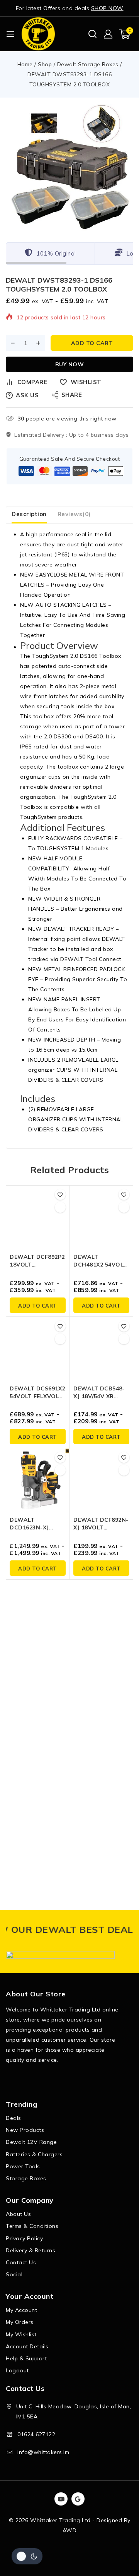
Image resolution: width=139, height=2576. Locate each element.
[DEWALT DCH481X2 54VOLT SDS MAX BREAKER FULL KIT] (101, 1217)
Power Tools (23, 2166)
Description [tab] (29, 514)
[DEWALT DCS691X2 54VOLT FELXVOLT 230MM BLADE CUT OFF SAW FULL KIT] (38, 1349)
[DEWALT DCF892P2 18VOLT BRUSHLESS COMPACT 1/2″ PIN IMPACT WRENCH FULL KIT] (38, 1217)
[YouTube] (61, 2499)
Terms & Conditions (32, 2226)
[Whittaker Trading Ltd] (38, 34)
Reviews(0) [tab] (74, 514)
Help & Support (26, 2358)
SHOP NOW (107, 8)
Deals (14, 2118)
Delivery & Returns (31, 2250)
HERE (125, 1929)
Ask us (27, 395)
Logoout (17, 2370)
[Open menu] (10, 34)
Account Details (27, 2346)
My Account (21, 2310)
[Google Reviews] (78, 2499)
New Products (25, 2130)
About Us (18, 2214)
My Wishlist (21, 2334)
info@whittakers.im (43, 2452)
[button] (38, 1305)
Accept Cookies (56, 2550)
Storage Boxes (26, 2178)
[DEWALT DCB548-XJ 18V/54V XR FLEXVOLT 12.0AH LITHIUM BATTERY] (101, 1349)
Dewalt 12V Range (31, 2142)
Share (72, 395)
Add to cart (92, 343)
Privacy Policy (24, 2238)
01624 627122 (36, 2434)
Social (14, 2274)
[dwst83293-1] (69, 168)
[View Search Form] (92, 34)
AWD (70, 2530)
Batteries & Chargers (34, 2154)
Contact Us (21, 2262)
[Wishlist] (60, 1194)
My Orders (20, 2322)
